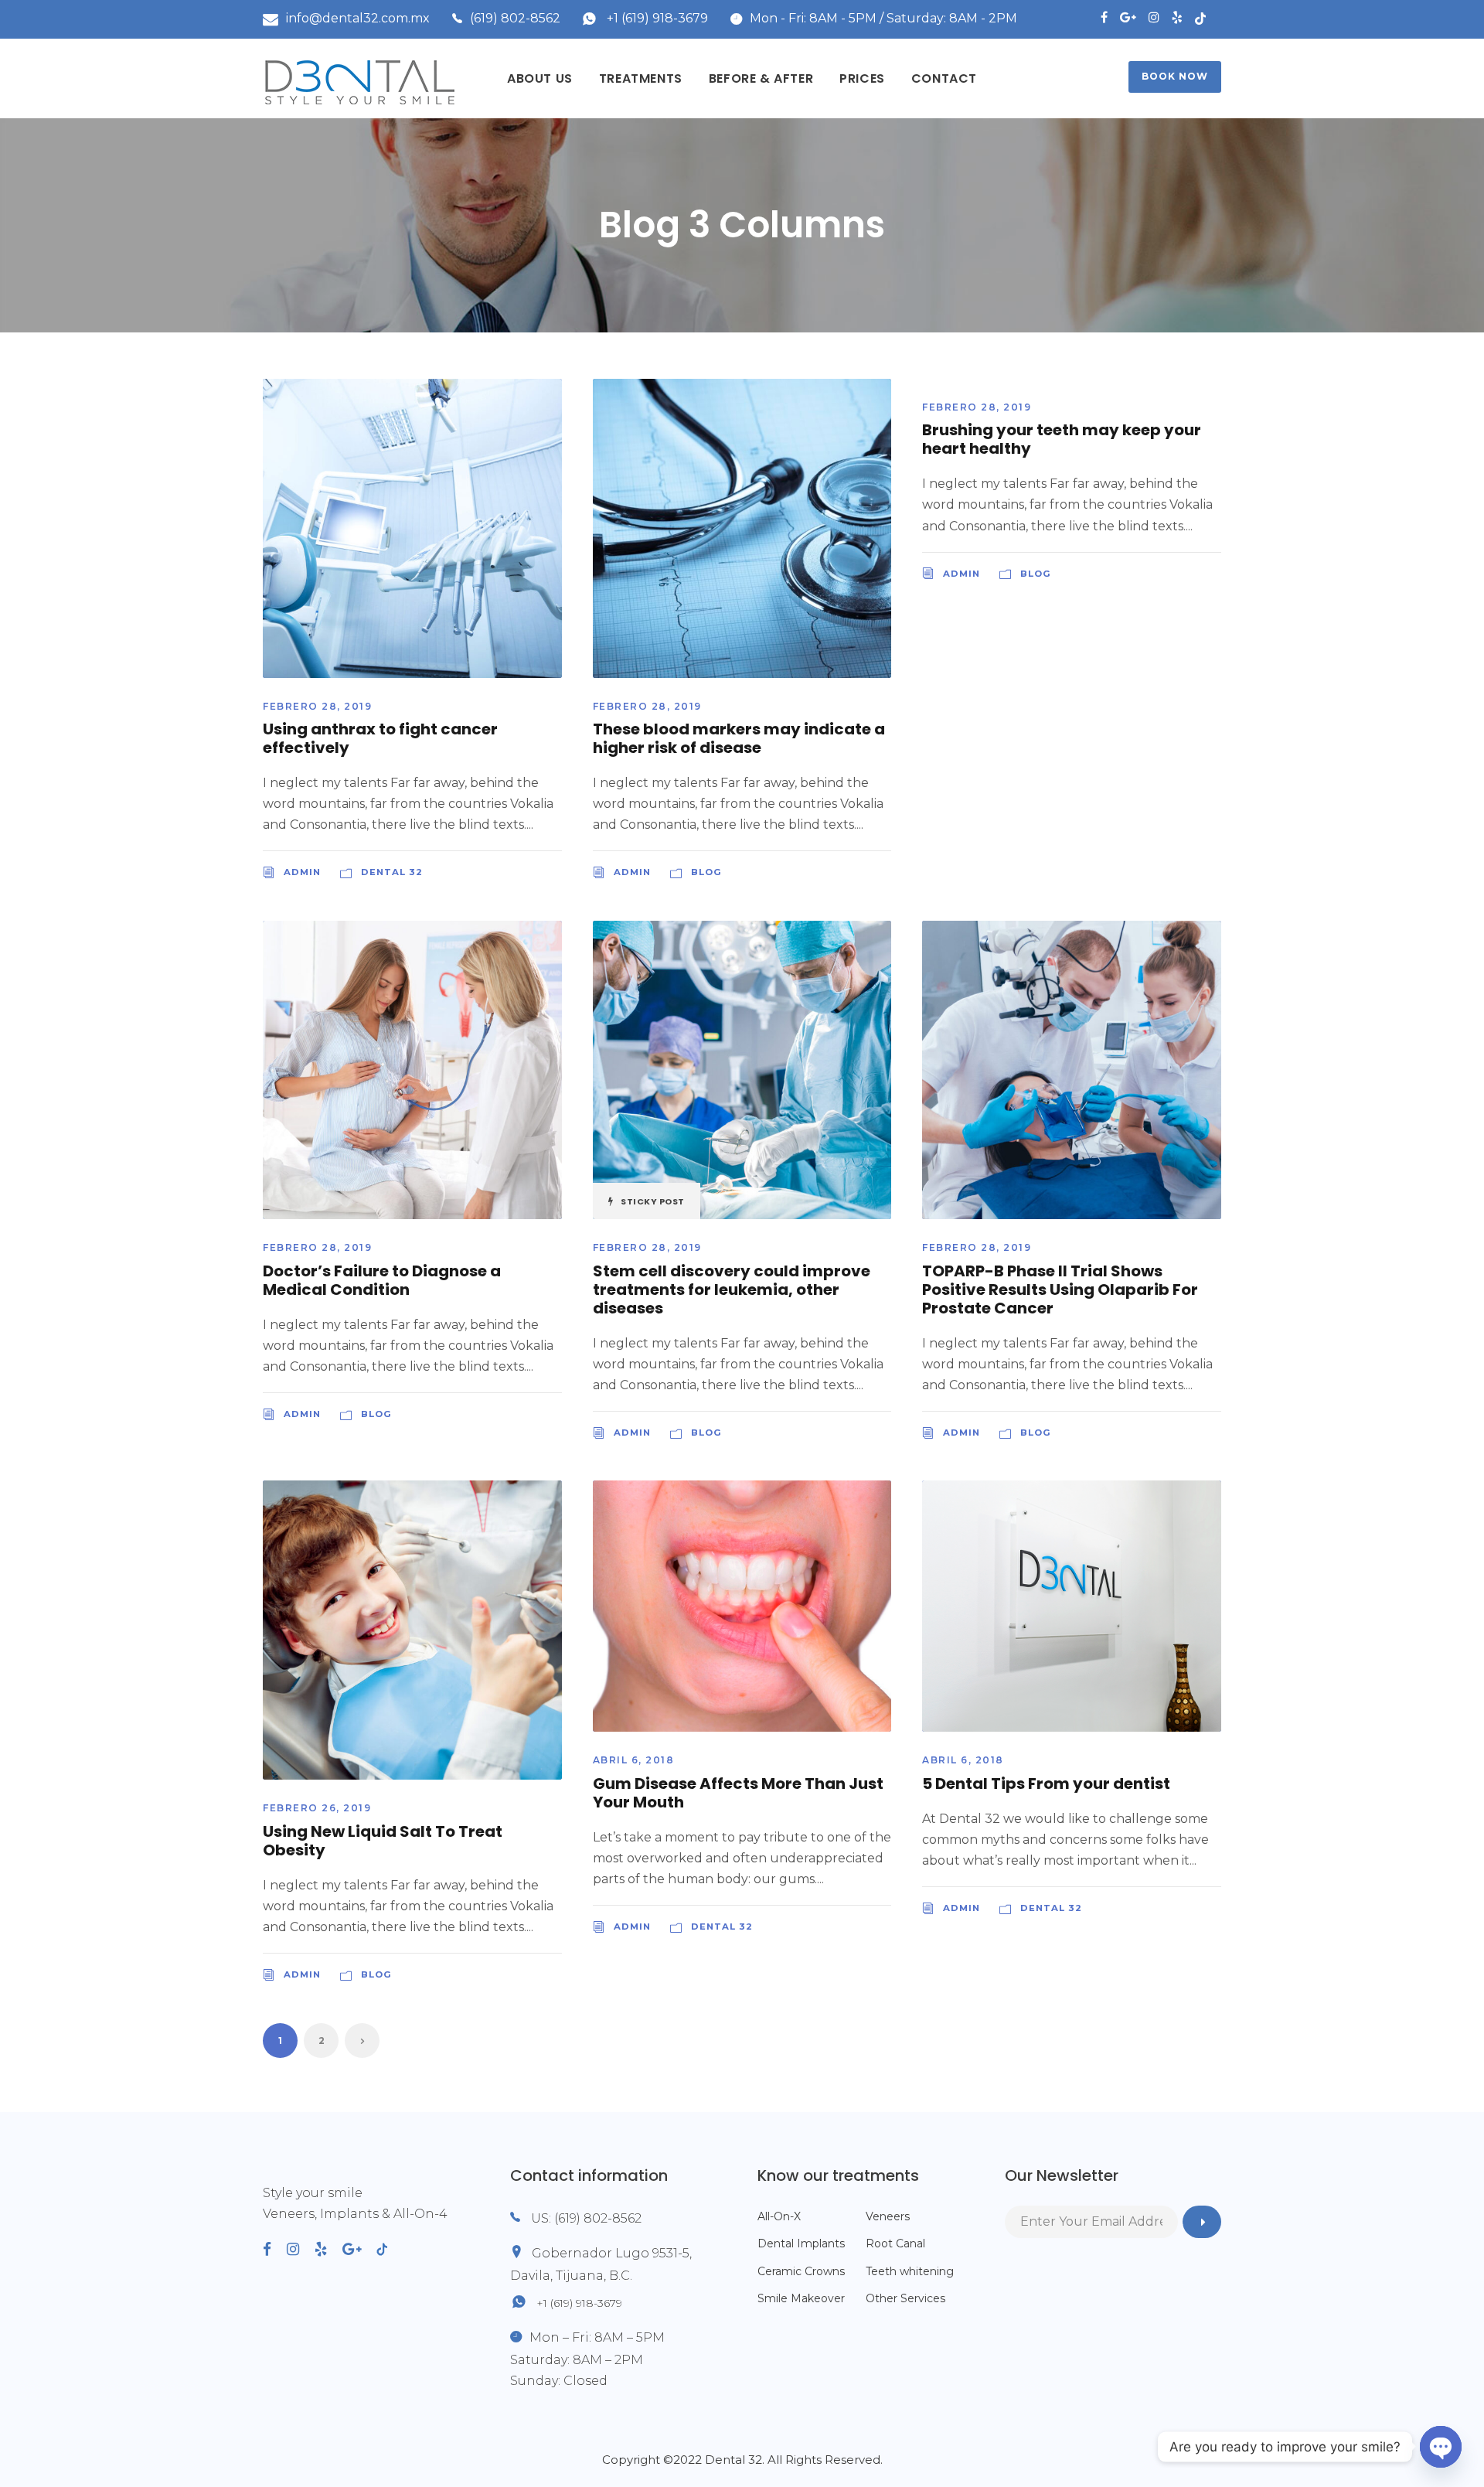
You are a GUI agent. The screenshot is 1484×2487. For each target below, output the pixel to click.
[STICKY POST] (742, 1069)
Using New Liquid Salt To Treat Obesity (383, 1841)
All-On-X (779, 2216)
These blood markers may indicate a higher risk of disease (739, 738)
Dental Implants (801, 2243)
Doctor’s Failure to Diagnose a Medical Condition (382, 1280)
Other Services (905, 2298)
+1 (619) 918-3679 (657, 18)
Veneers (888, 2216)
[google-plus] (1128, 17)
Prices (862, 78)
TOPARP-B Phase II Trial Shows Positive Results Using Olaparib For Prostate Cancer (1060, 1289)
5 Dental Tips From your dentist (1046, 1783)
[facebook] (1104, 17)
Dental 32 (392, 872)
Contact (944, 78)
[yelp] (1177, 17)
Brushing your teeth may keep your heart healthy (1062, 439)
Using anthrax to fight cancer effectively (380, 738)
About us (540, 78)
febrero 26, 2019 (317, 1808)
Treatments (641, 78)
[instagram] (1154, 17)
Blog (706, 872)
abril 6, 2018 (634, 1760)
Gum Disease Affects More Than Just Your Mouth (738, 1793)
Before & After (761, 78)
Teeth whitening (910, 2271)
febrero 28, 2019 (317, 706)
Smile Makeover (801, 2298)
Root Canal (895, 2243)
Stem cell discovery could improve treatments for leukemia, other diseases (732, 1289)
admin (302, 872)
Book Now (1175, 76)
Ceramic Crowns (801, 2271)
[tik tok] (1208, 17)
